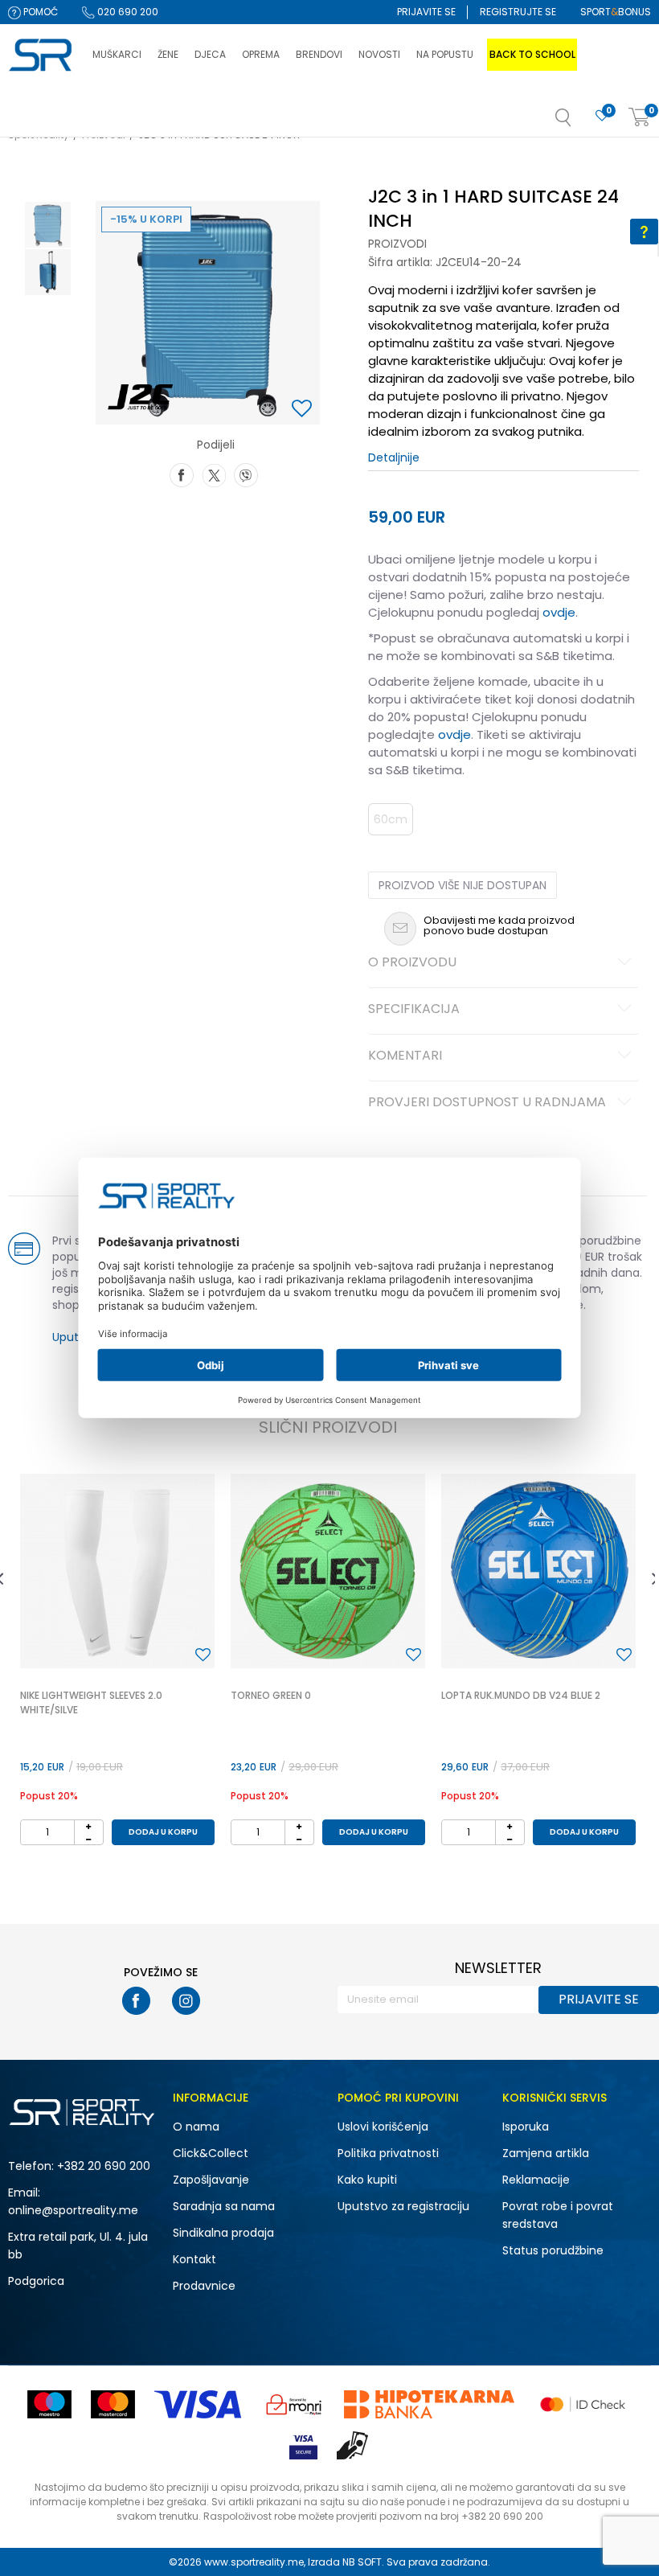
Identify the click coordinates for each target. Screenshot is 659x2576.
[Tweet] (214, 474)
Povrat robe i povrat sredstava (558, 2215)
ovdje (559, 612)
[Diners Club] (294, 2404)
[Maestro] (49, 2404)
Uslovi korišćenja (383, 2127)
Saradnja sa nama (224, 2206)
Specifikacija (414, 1010)
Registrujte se (518, 12)
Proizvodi (397, 244)
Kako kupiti (367, 2180)
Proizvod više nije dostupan (463, 885)
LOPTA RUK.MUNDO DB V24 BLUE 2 (521, 1695)
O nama (196, 2127)
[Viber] (246, 474)
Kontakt (194, 2259)
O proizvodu (412, 963)
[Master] (113, 2404)
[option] (48, 225)
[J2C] (141, 396)
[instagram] (186, 2001)
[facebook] (136, 2001)
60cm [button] (391, 819)
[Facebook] (182, 474)
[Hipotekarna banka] (429, 2404)
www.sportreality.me (254, 2562)
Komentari (405, 1056)
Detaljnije (394, 457)
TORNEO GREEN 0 (271, 1695)
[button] (579, 122)
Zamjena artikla (546, 2153)
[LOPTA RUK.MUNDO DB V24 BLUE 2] (538, 1571)
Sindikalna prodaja (223, 2233)
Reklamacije (536, 2180)
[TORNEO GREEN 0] (328, 1571)
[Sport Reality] (42, 55)
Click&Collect (211, 2153)
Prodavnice (204, 2286)
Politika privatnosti (388, 2153)
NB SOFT (362, 2562)
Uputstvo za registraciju (403, 2206)
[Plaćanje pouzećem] (353, 2445)
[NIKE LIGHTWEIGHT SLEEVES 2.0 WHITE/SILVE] (117, 1571)
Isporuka (526, 2127)
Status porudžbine (553, 2250)
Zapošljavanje (211, 2180)
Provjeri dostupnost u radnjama (487, 1103)
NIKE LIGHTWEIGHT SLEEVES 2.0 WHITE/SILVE (91, 1702)
